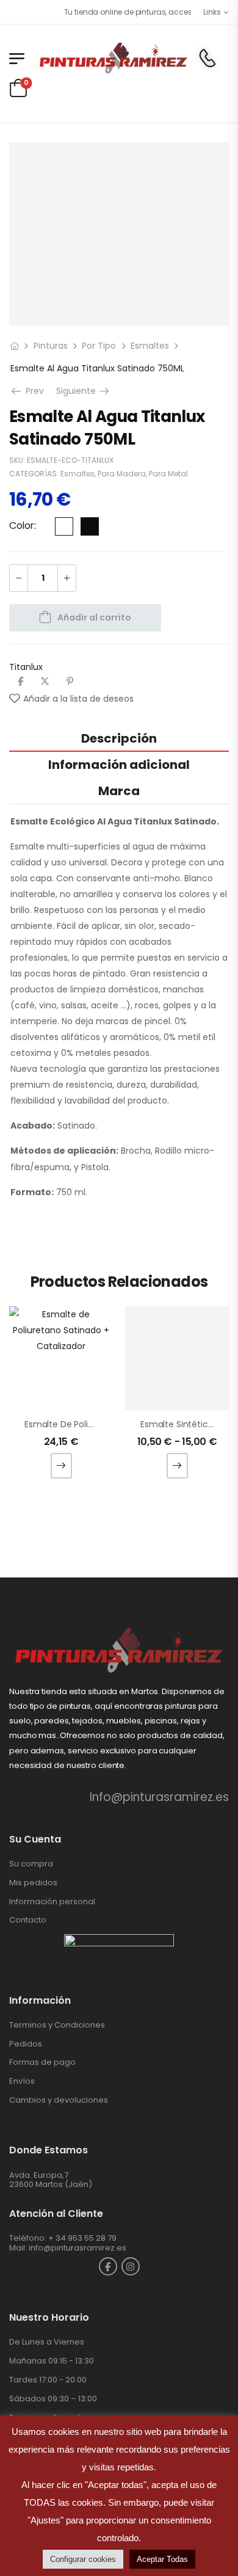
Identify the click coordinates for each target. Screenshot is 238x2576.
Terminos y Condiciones (57, 2025)
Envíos (22, 2081)
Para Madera (122, 474)
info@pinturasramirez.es (78, 2248)
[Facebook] (20, 681)
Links (212, 12)
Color (22, 526)
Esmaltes (150, 346)
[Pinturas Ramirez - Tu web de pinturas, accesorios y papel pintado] (113, 58)
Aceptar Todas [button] (162, 2559)
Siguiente (84, 391)
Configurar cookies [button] (83, 2559)
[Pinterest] (70, 681)
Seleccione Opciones (61, 1466)
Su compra (31, 1864)
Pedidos (26, 2044)
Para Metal (168, 474)
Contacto (28, 1920)
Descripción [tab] (119, 738)
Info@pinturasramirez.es (159, 1797)
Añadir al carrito (94, 617)
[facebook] (108, 2266)
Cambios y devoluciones (59, 2100)
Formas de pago (42, 2062)
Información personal (52, 1901)
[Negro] (90, 526)
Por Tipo (99, 346)
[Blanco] (64, 526)
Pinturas (51, 346)
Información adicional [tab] (119, 765)
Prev (33, 391)
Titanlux (26, 667)
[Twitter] (45, 681)
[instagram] (131, 2266)
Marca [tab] (119, 791)
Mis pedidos (33, 1883)
